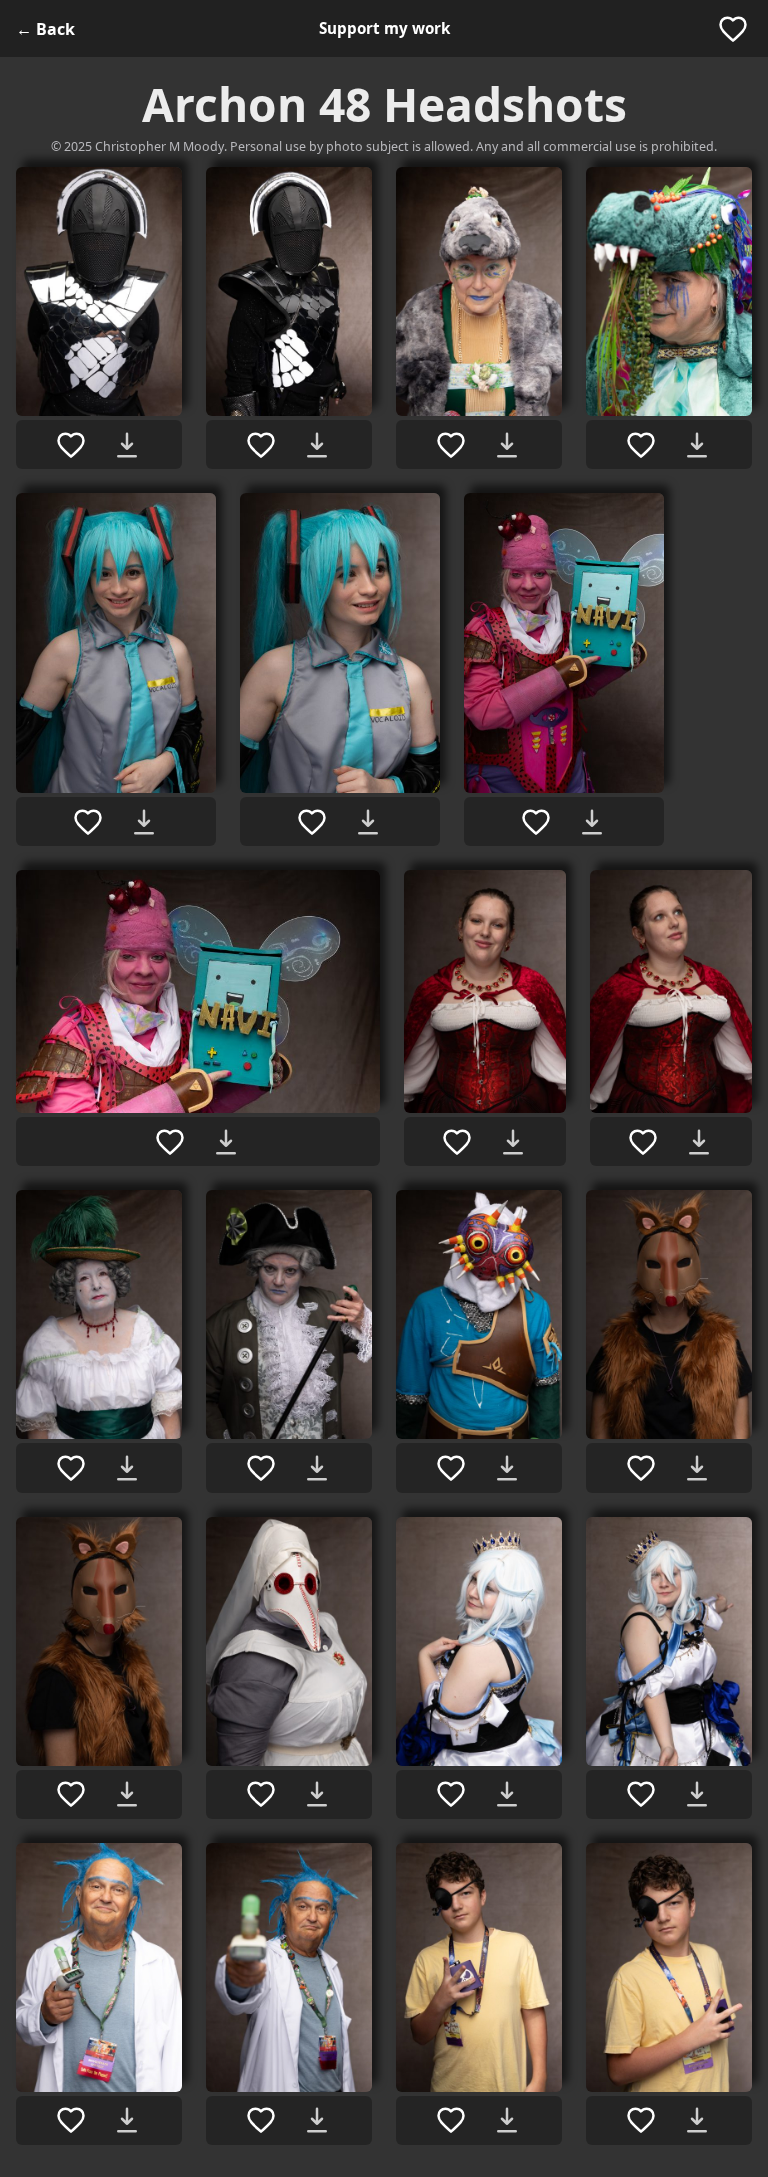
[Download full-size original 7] (592, 822)
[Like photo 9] (457, 1142)
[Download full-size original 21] (507, 2120)
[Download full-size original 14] (697, 1468)
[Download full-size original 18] (697, 1794)
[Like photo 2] (261, 445)
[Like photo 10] (643, 1142)
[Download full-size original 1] (127, 445)
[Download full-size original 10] (699, 1142)
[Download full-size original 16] (317, 1794)
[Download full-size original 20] (317, 2120)
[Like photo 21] (451, 2120)
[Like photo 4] (641, 445)
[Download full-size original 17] (507, 1794)
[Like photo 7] (536, 822)
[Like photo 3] (451, 445)
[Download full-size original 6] (368, 822)
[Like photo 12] (261, 1468)
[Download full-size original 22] (697, 2120)
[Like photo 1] (71, 445)
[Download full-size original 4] (697, 445)
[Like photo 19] (71, 2120)
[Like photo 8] (170, 1142)
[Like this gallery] (733, 29)
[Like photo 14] (641, 1468)
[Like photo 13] (451, 1468)
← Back (45, 29)
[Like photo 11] (71, 1468)
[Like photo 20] (261, 2120)
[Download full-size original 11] (127, 1468)
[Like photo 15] (71, 1794)
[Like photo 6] (312, 822)
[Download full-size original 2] (317, 445)
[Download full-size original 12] (317, 1468)
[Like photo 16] (261, 1794)
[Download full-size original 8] (226, 1142)
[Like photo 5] (88, 822)
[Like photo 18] (641, 1794)
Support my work (384, 28)
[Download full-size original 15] (127, 1794)
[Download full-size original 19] (127, 2120)
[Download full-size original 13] (507, 1468)
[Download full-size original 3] (507, 445)
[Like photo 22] (641, 2120)
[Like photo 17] (451, 1794)
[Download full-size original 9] (513, 1142)
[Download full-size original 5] (144, 822)
